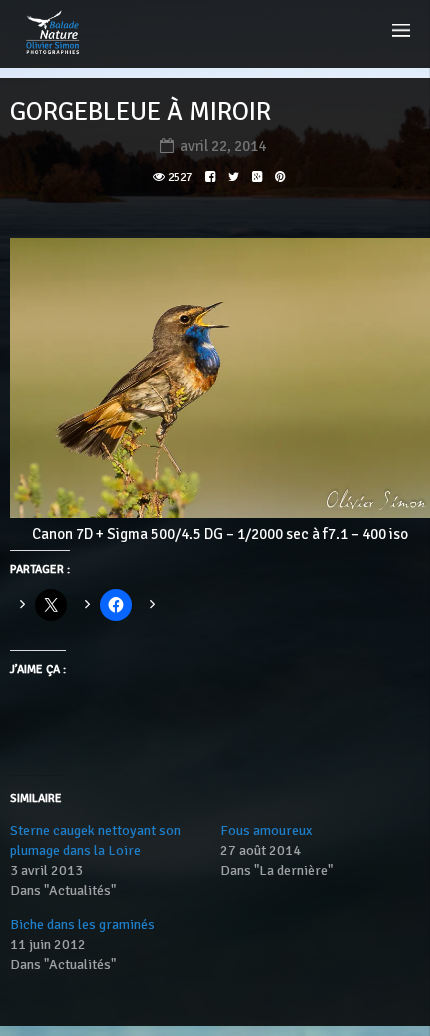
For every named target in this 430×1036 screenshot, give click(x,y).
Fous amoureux (266, 830)
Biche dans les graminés (82, 924)
